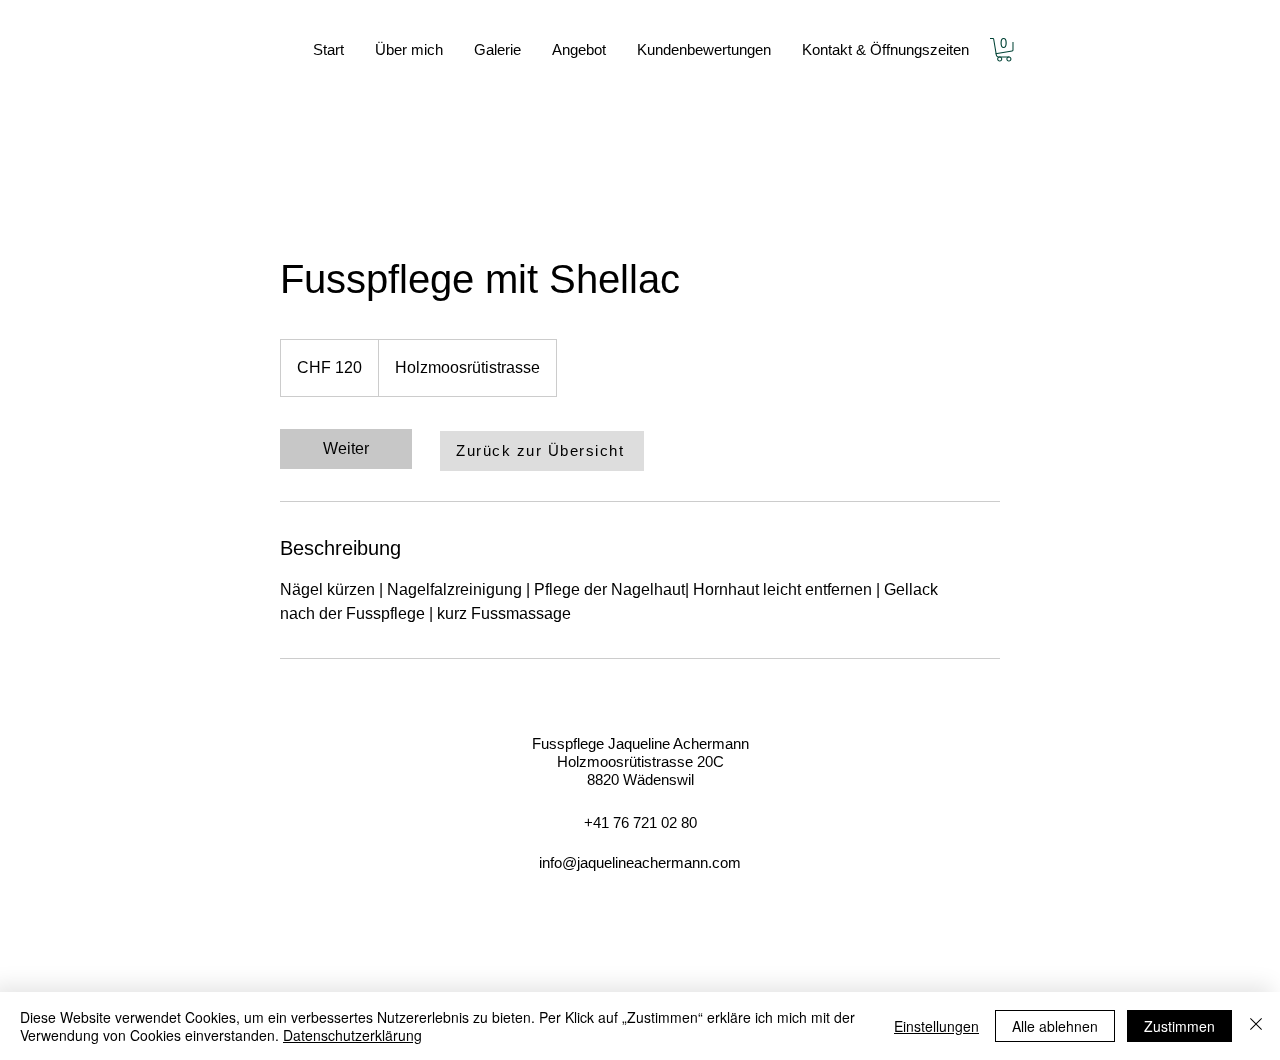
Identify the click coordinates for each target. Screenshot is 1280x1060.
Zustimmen (1179, 1026)
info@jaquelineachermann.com (640, 862)
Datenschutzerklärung (352, 1035)
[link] (346, 449)
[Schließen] (1256, 1026)
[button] (1004, 50)
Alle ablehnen (1055, 1026)
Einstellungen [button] (936, 1026)
